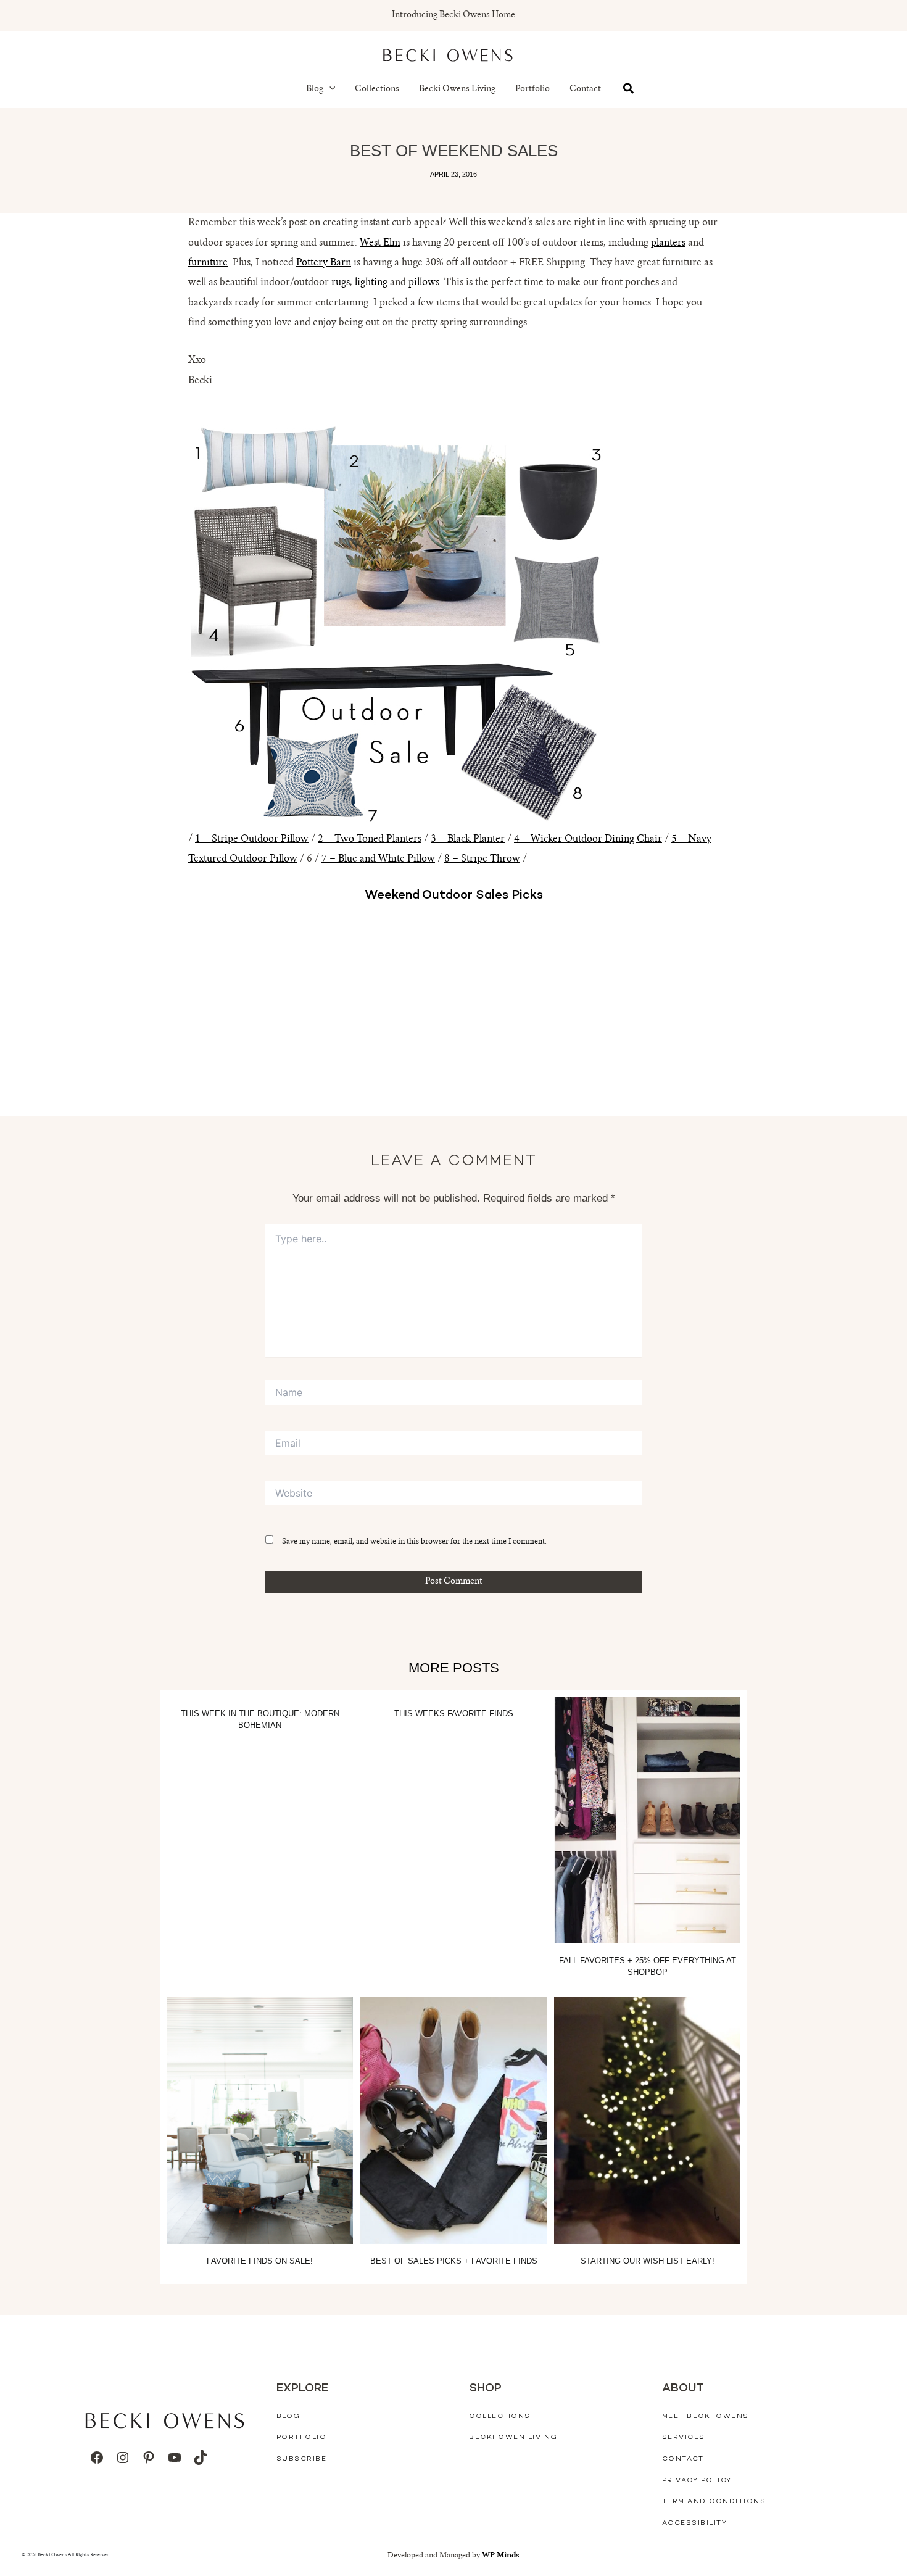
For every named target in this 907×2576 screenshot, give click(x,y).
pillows (424, 283)
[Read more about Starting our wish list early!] (647, 2121)
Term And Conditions (714, 2502)
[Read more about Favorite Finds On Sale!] (260, 2121)
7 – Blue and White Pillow (378, 859)
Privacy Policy (697, 2481)
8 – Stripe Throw (482, 859)
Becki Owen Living (513, 2437)
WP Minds (501, 2556)
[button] (329, 89)
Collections (377, 89)
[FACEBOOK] (97, 2458)
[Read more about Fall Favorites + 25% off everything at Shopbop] (647, 1820)
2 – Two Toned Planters (370, 839)
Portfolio (532, 89)
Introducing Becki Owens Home (453, 15)
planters (668, 243)
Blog (315, 89)
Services (684, 2437)
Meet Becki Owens (706, 2416)
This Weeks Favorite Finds (454, 1714)
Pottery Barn (324, 263)
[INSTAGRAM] (123, 2458)
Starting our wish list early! (648, 2261)
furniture (208, 263)
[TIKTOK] (201, 2458)
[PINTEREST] (149, 2458)
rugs (341, 283)
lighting (371, 283)
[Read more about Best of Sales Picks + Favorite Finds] (453, 2121)
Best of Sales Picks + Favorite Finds (454, 2261)
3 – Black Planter (468, 839)
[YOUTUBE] (175, 2458)
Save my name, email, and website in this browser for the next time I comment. (414, 1542)
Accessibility (695, 2523)
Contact (585, 89)
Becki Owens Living (457, 89)
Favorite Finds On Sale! (260, 2261)
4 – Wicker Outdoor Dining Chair (588, 839)
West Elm (380, 243)
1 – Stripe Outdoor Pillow (252, 839)
